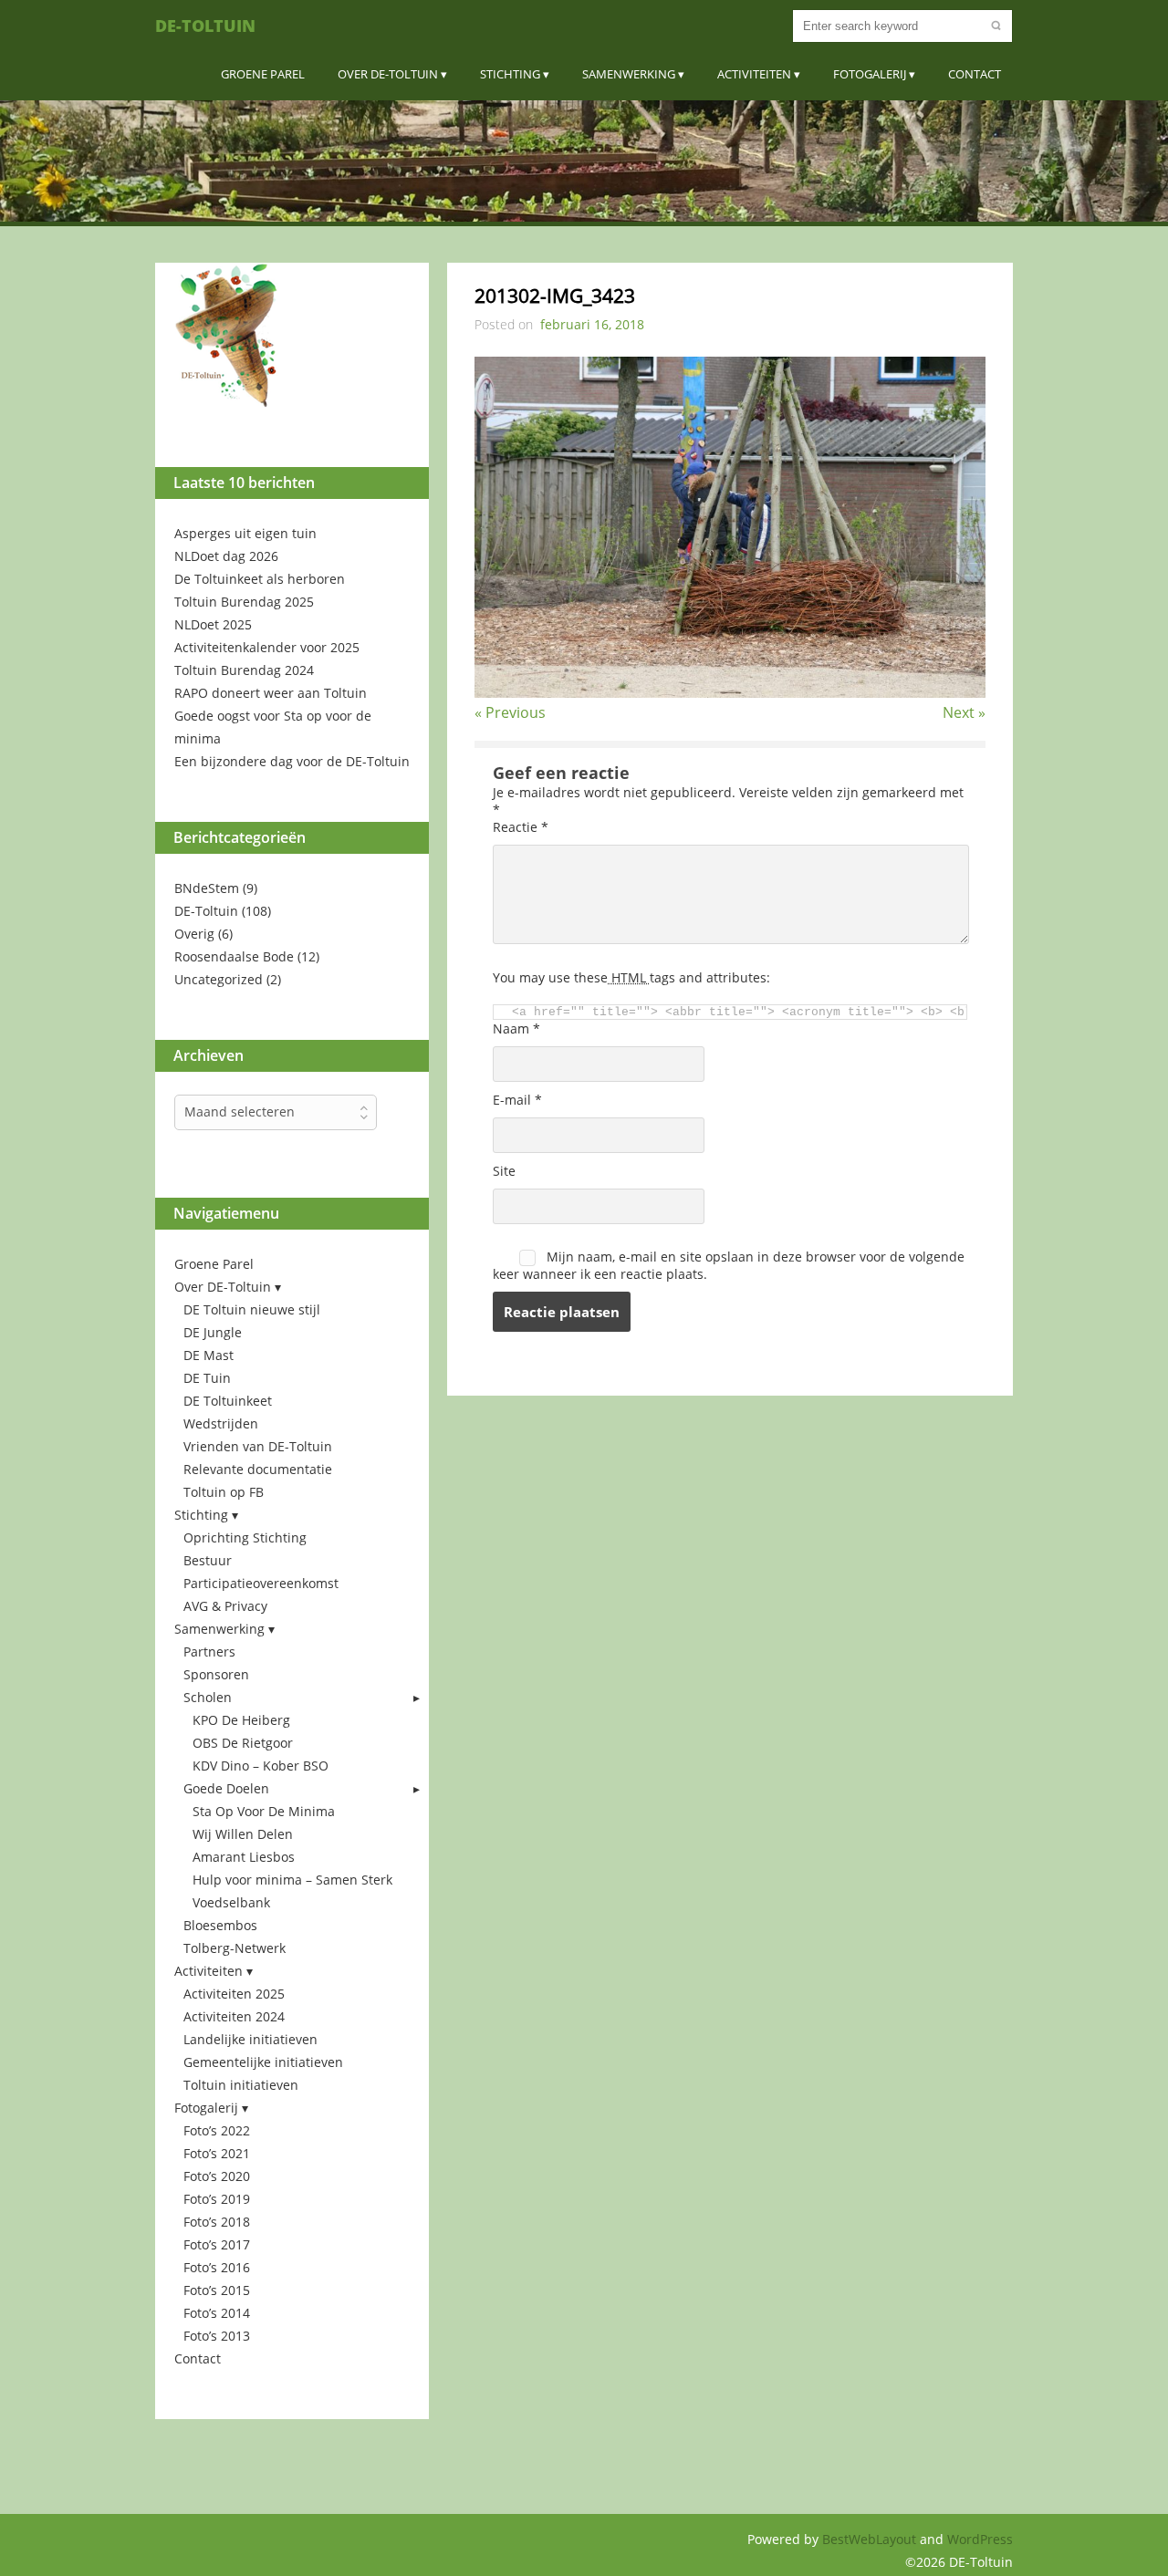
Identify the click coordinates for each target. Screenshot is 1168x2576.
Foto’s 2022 (217, 2130)
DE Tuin (207, 1378)
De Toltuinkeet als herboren (260, 579)
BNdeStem (207, 888)
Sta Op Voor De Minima (264, 1811)
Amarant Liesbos (244, 1857)
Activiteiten (754, 74)
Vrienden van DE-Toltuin (258, 1446)
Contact (975, 74)
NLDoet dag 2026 (226, 556)
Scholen (208, 1697)
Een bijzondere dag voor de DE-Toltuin (292, 761)
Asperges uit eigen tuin (245, 533)
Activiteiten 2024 (234, 2016)
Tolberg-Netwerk (235, 1948)
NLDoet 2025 (213, 624)
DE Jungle (213, 1332)
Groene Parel (263, 74)
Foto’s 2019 (217, 2199)
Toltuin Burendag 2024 (244, 670)
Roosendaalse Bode (234, 956)
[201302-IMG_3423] (730, 692)
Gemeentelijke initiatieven (263, 2062)
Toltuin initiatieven (241, 2085)
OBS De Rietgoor (243, 1743)
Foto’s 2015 (217, 2290)
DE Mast (209, 1355)
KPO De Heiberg (241, 1720)
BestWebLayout (871, 2539)
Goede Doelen (226, 1788)
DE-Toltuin (205, 26)
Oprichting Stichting (245, 1537)
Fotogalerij (870, 74)
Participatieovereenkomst (261, 1583)
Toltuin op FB (224, 1492)
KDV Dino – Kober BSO (261, 1766)
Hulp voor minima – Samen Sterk (292, 1880)
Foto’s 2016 (217, 2267)
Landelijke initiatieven (250, 2039)
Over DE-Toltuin (388, 74)
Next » (964, 712)
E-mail (517, 1100)
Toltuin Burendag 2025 (244, 602)
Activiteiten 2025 (234, 1994)
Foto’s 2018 (217, 2222)
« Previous (510, 712)
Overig (194, 934)
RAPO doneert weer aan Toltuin (271, 693)
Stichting (510, 74)
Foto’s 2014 (217, 2313)
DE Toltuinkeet (228, 1401)
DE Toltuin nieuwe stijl (252, 1309)
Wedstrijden (221, 1423)
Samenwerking (629, 74)
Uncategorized (219, 979)
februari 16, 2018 (592, 324)
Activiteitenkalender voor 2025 (267, 647)
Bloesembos (220, 1925)
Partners (209, 1652)
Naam (516, 1028)
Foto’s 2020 (217, 2176)
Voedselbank (231, 1902)
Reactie (521, 827)
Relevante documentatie (258, 1469)
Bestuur (208, 1560)
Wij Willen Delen (243, 1834)
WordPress (980, 2539)
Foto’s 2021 (217, 2153)
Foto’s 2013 (217, 2336)
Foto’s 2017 (217, 2244)
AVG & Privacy (225, 1606)
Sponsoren (216, 1674)
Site (504, 1171)
